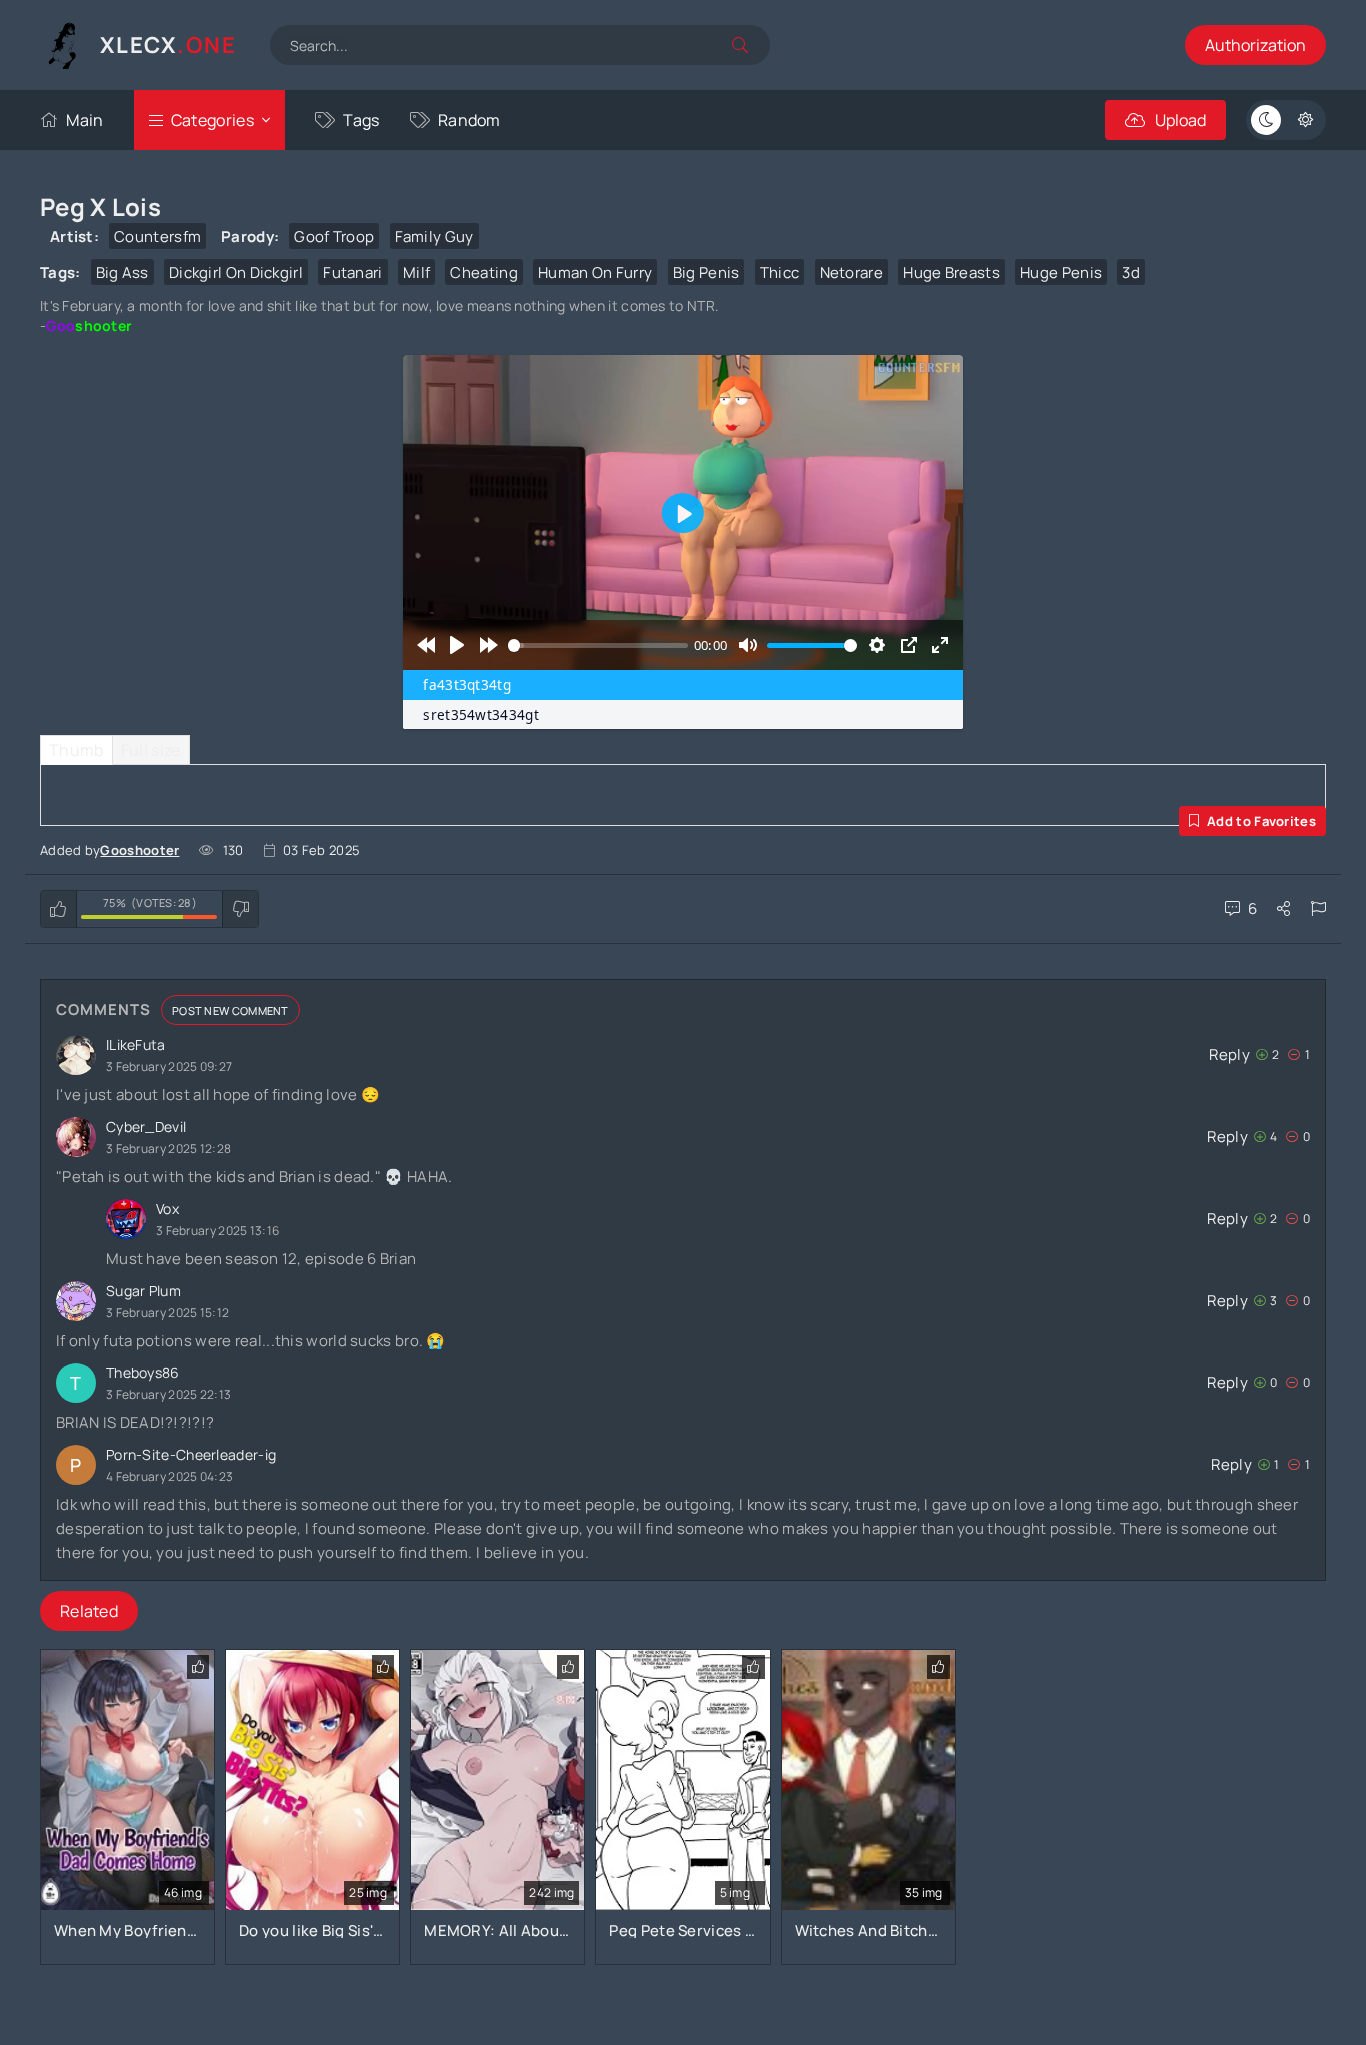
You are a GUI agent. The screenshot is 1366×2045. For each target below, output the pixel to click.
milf (416, 272)
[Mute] (747, 645)
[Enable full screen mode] (939, 645)
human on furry (595, 272)
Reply (1229, 1054)
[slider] (598, 645)
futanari (352, 272)
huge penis (1061, 272)
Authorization (1255, 45)
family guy (434, 236)
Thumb (76, 750)
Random (469, 120)
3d (1131, 272)
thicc (780, 272)
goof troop (334, 236)
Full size (151, 750)
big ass (122, 272)
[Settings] (877, 645)
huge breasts (951, 272)
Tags (361, 120)
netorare (851, 272)
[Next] (488, 645)
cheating (483, 272)
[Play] (457, 645)
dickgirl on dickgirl (236, 272)
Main (84, 120)
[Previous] (425, 645)
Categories (212, 120)
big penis (706, 272)
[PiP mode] (908, 645)
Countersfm (157, 236)
